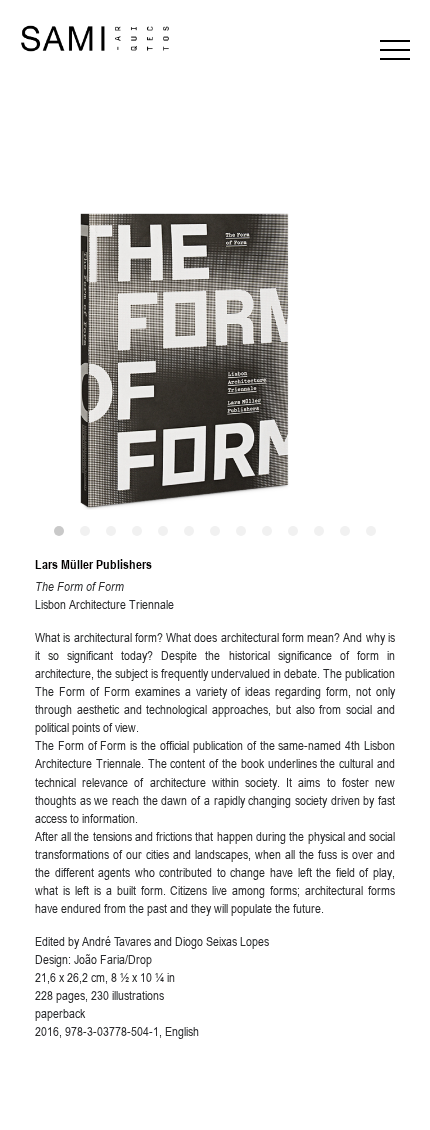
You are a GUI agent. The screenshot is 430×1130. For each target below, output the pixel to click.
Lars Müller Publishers (93, 564)
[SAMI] (95, 39)
